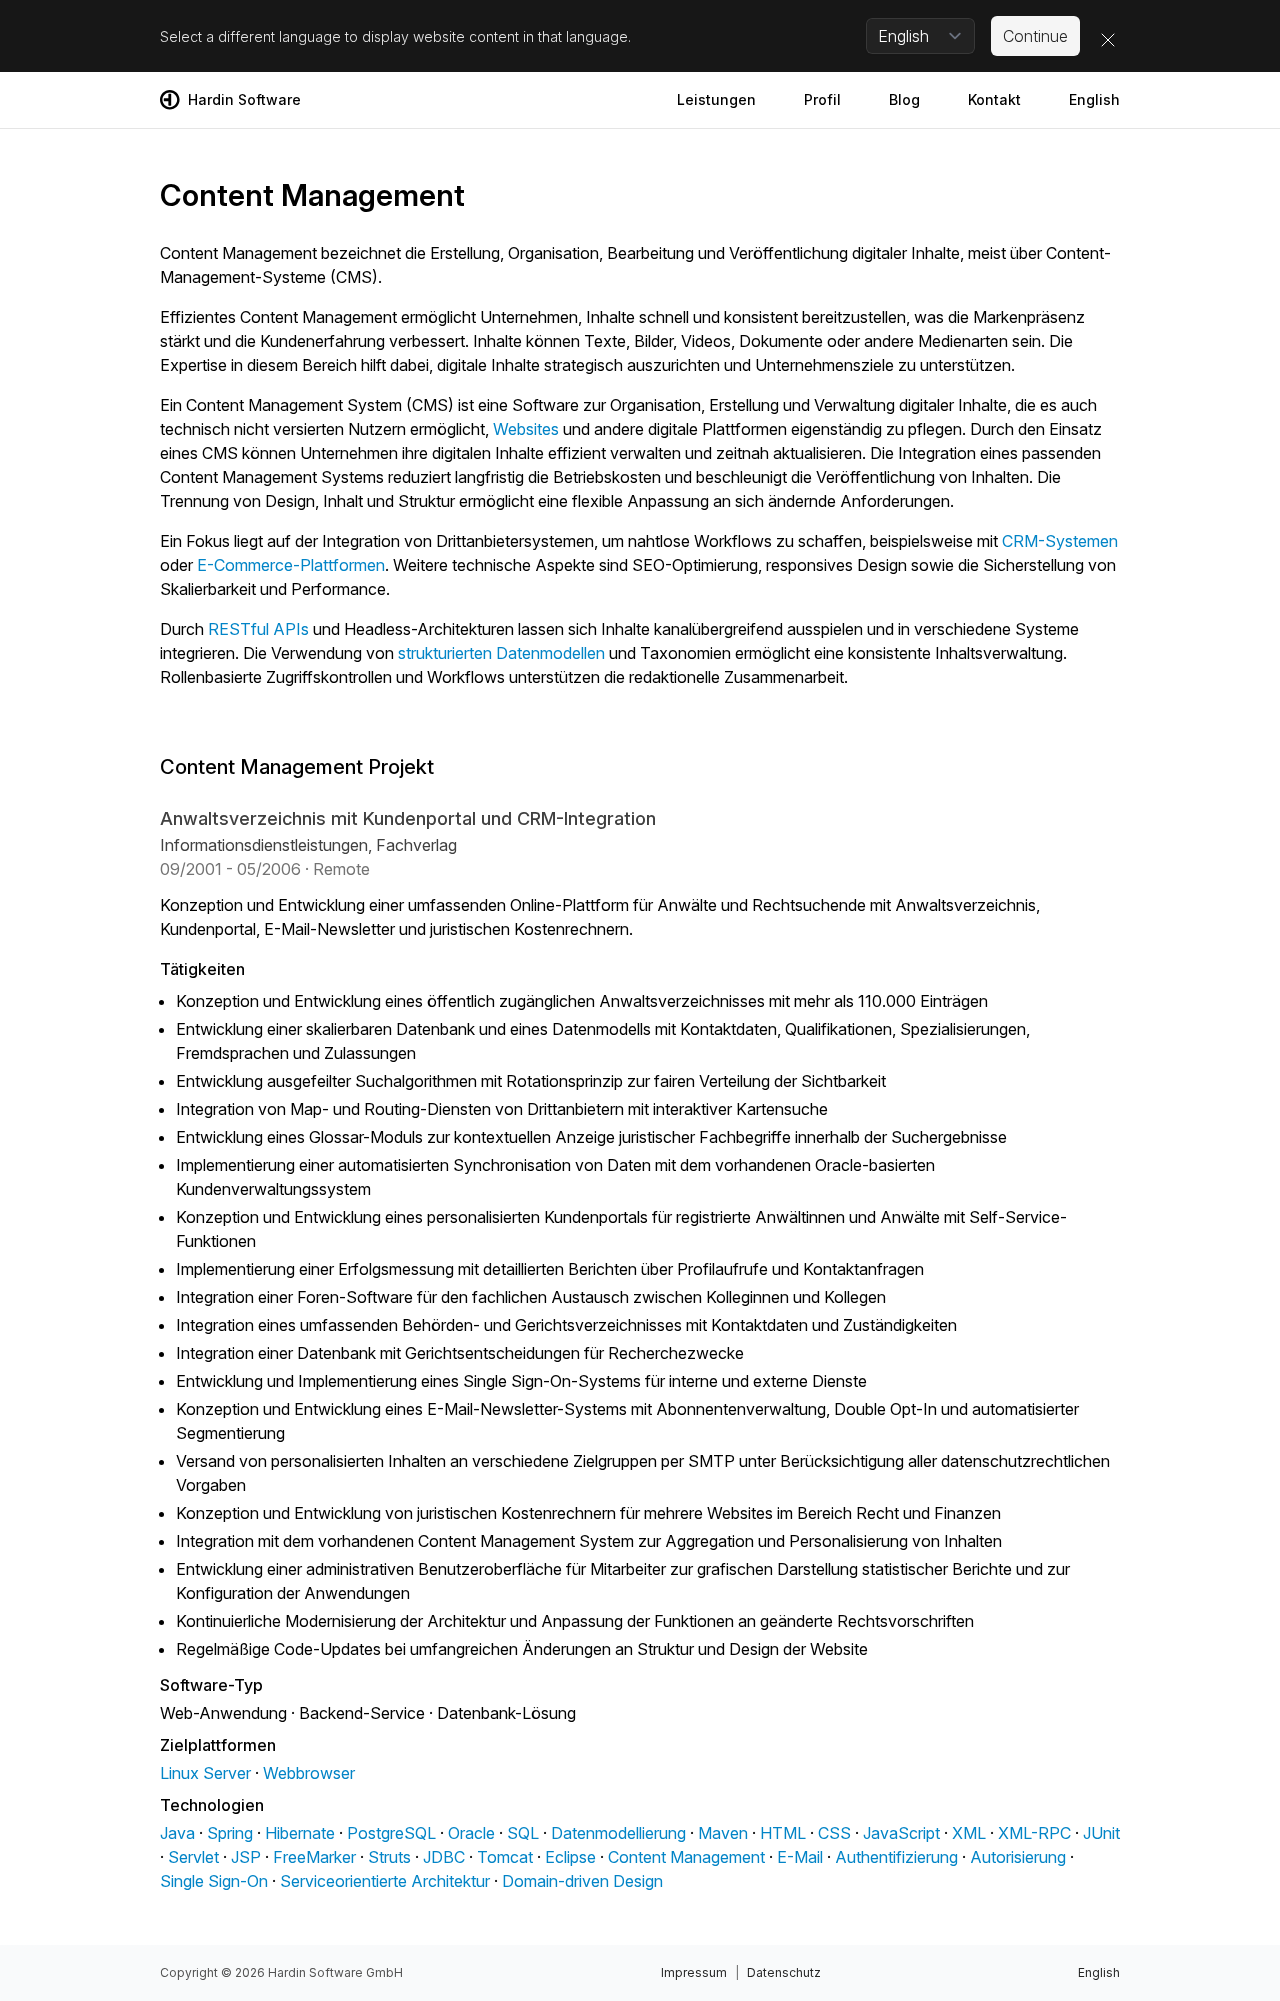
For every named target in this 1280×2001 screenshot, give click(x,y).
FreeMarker (314, 1857)
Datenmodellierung (618, 1833)
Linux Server (205, 1773)
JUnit (1101, 1833)
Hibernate (300, 1833)
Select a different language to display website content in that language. (395, 36)
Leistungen (716, 99)
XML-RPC (1034, 1833)
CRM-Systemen (1060, 541)
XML (969, 1833)
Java (177, 1833)
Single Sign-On (214, 1881)
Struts (389, 1857)
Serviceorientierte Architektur (385, 1881)
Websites (526, 429)
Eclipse (570, 1857)
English (1094, 99)
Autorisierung (1018, 1857)
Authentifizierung (896, 1857)
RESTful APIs (258, 629)
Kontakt (994, 99)
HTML (783, 1833)
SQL (523, 1833)
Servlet (193, 1857)
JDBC (444, 1857)
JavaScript (901, 1833)
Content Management (686, 1857)
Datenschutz (784, 1972)
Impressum (694, 1972)
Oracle (471, 1833)
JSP (246, 1857)
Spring (230, 1833)
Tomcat (505, 1857)
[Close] (1108, 40)
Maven (723, 1833)
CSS (834, 1833)
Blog (904, 99)
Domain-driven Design (582, 1881)
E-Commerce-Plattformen (291, 565)
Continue (1035, 36)
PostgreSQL (391, 1833)
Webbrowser (309, 1773)
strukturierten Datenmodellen (501, 653)
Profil (822, 99)
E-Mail (800, 1857)
